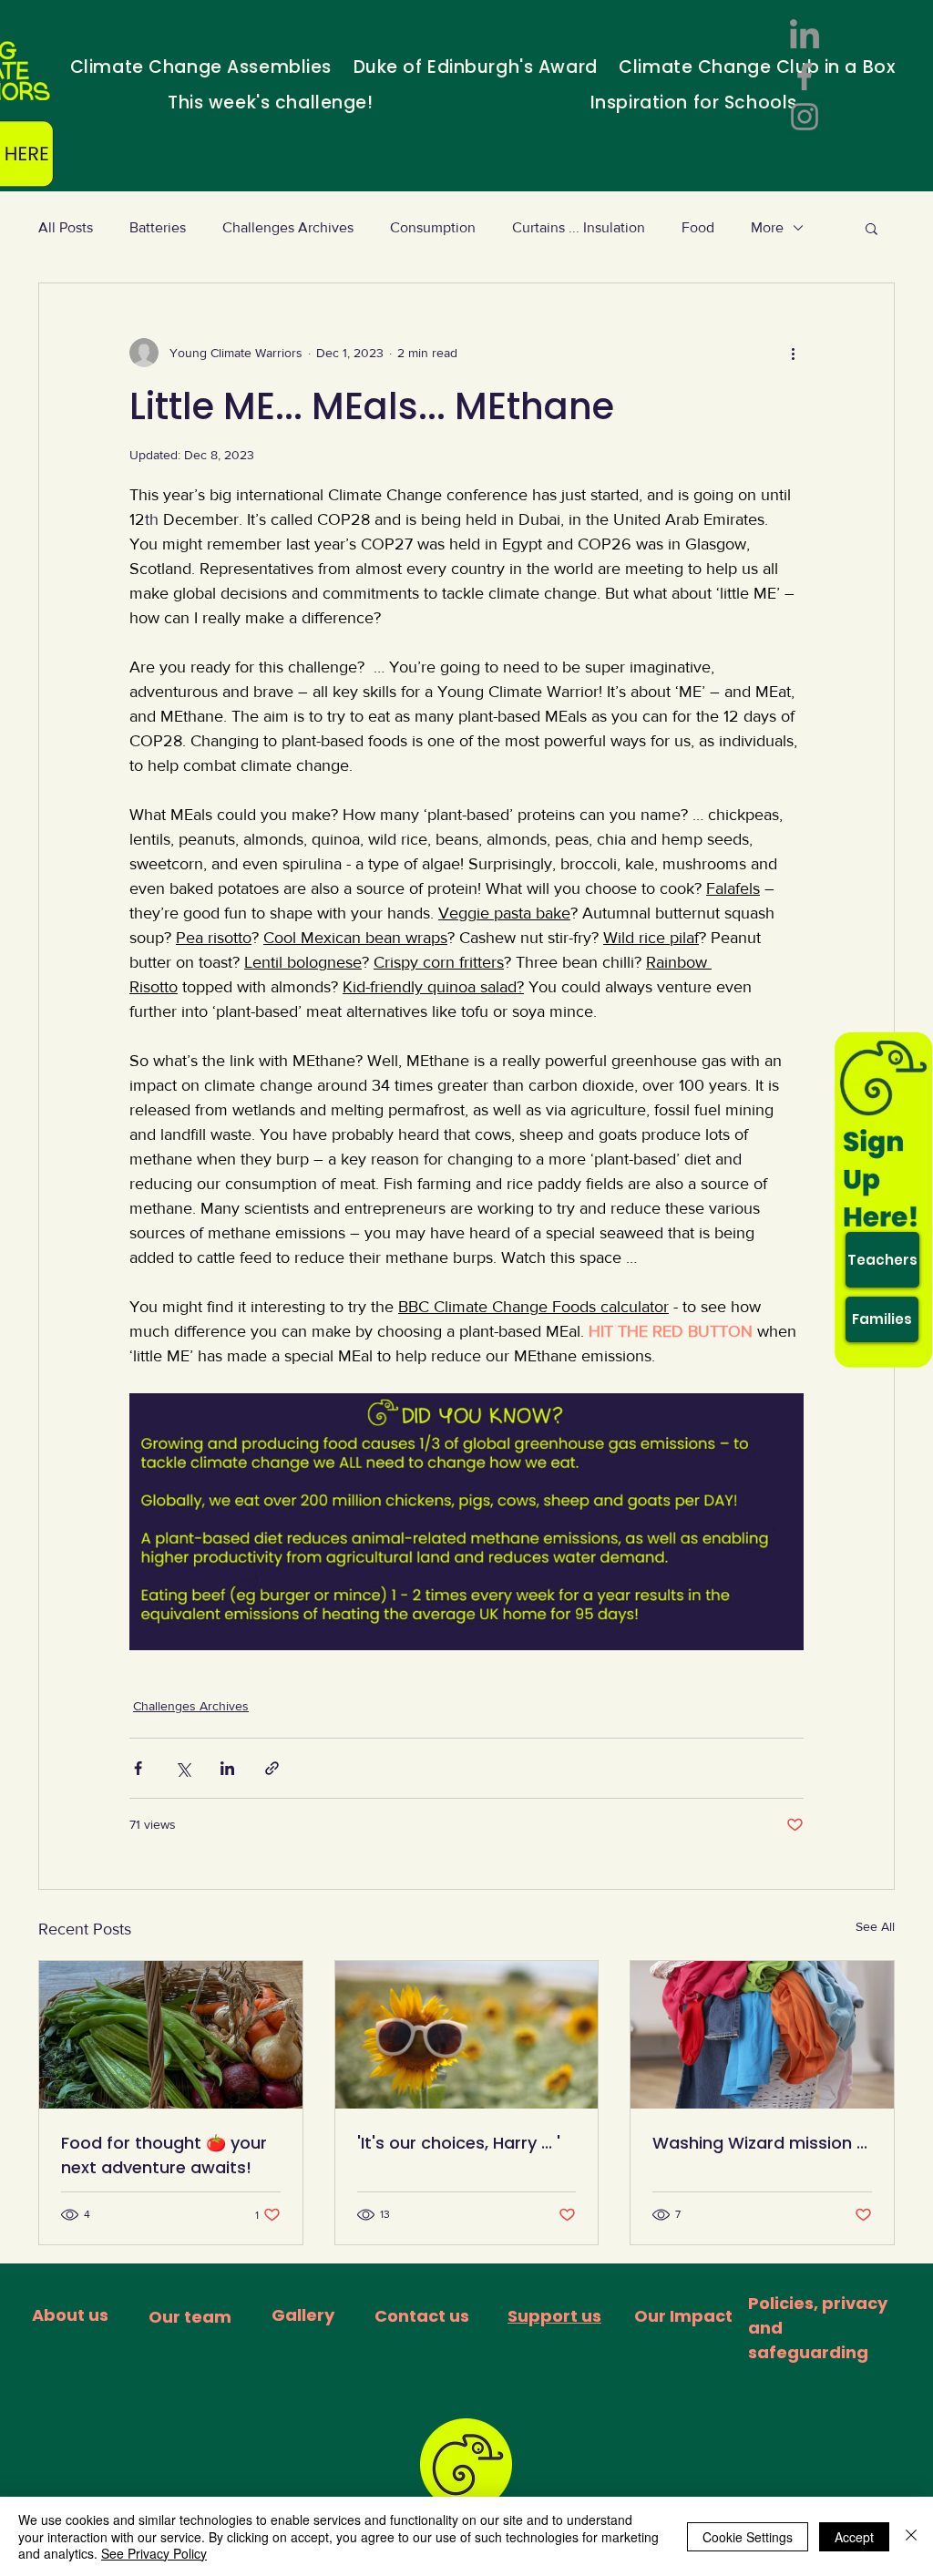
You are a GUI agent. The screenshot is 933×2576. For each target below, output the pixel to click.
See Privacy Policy (154, 2553)
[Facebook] (805, 77)
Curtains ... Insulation (579, 227)
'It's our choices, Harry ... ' (459, 2143)
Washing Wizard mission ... (760, 2143)
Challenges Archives (288, 227)
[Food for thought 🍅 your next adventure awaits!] (171, 2035)
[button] (871, 228)
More (767, 227)
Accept (854, 2537)
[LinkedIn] (805, 36)
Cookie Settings (748, 2537)
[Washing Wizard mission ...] (762, 2035)
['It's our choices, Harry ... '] (467, 2035)
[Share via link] (272, 1768)
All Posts (66, 227)
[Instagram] (805, 117)
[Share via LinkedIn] (227, 1768)
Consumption (433, 227)
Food (698, 227)
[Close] (911, 2536)
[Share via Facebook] (138, 1768)
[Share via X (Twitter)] (183, 1768)
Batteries (158, 227)
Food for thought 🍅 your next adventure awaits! (164, 2155)
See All (875, 1926)
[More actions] (793, 353)
